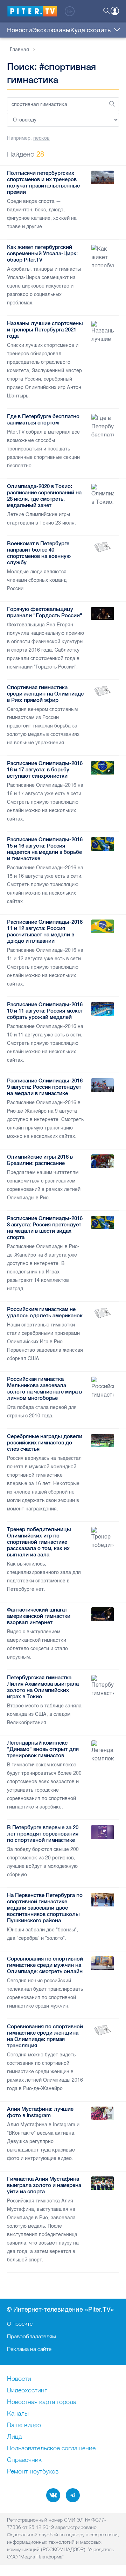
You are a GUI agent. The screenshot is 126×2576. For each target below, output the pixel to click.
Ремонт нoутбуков (33, 2472)
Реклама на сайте (29, 2349)
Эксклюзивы (51, 30)
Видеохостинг (27, 2391)
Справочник (24, 2460)
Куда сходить (90, 30)
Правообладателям (31, 2336)
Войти (115, 11)
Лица (14, 2437)
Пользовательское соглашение (51, 2449)
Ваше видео (24, 2425)
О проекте (20, 2324)
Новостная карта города (42, 2402)
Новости (20, 30)
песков (41, 138)
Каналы (18, 2414)
